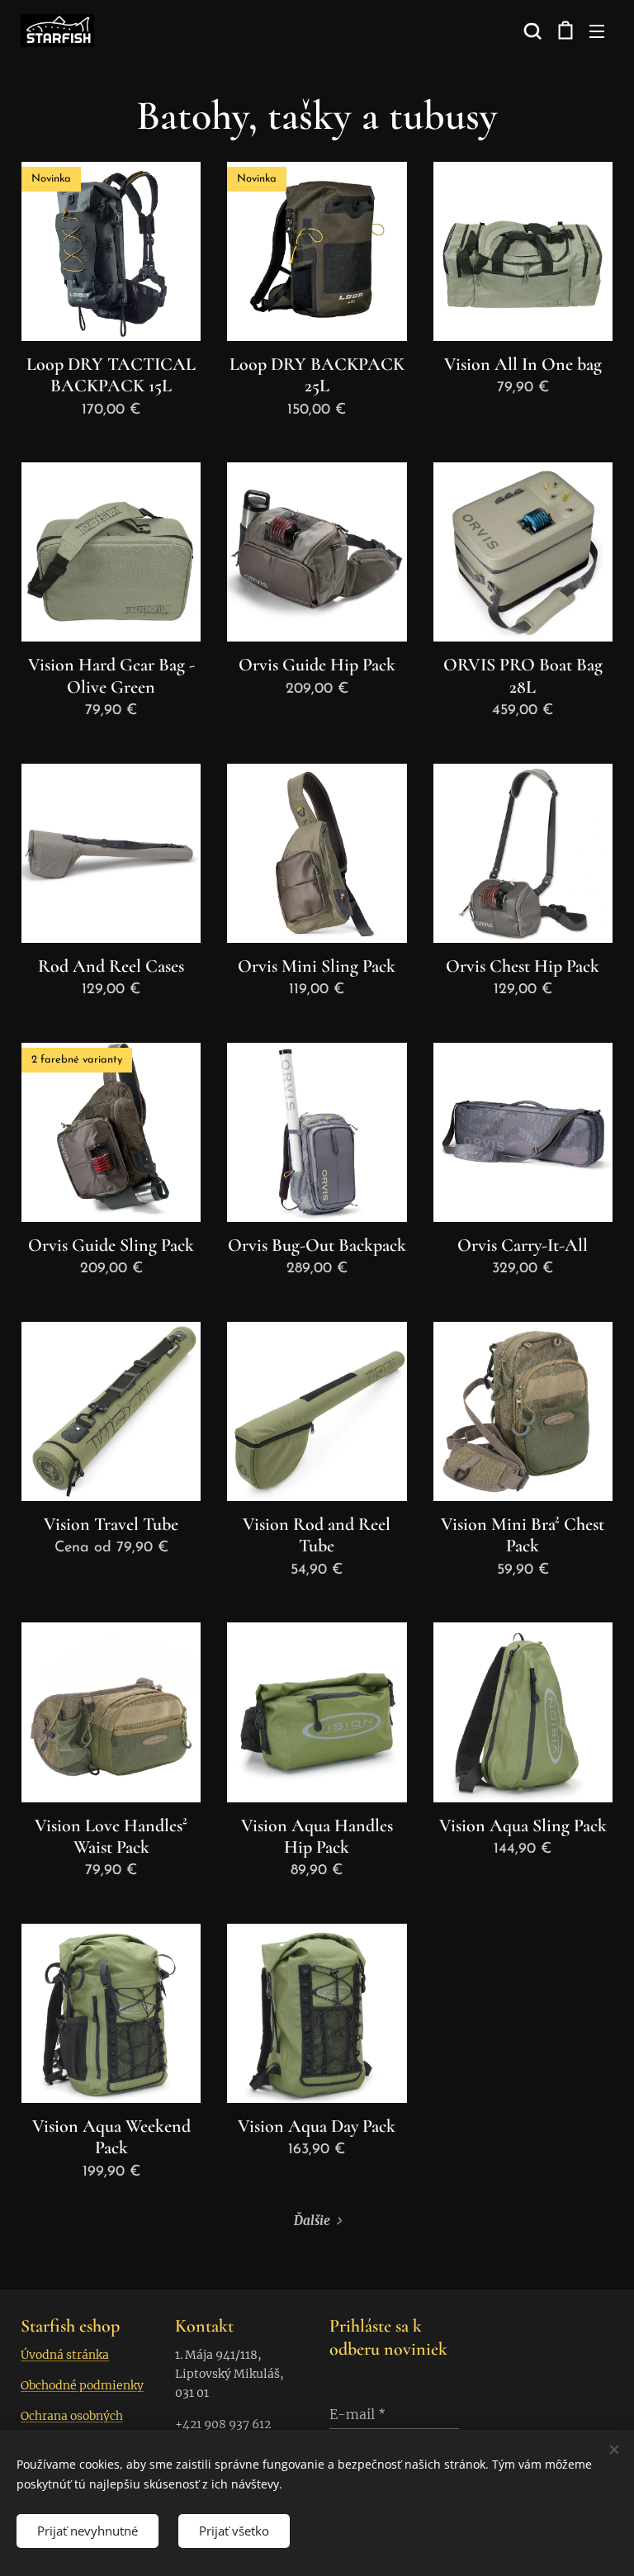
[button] (531, 31)
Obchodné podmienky (82, 2385)
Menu (597, 31)
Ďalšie (312, 2221)
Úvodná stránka (65, 2355)
